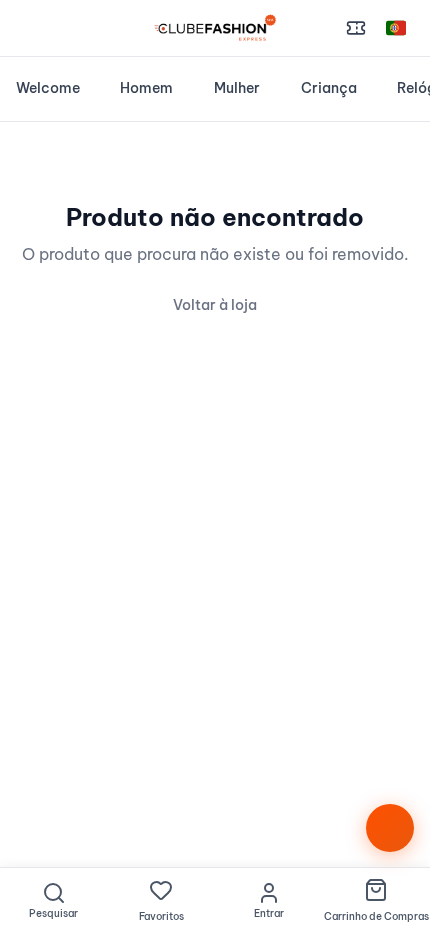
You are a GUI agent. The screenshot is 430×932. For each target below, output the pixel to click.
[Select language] (396, 28)
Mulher (237, 88)
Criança (329, 88)
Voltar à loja (215, 305)
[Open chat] (390, 828)
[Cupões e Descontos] (356, 28)
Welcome (48, 88)
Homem (146, 88)
